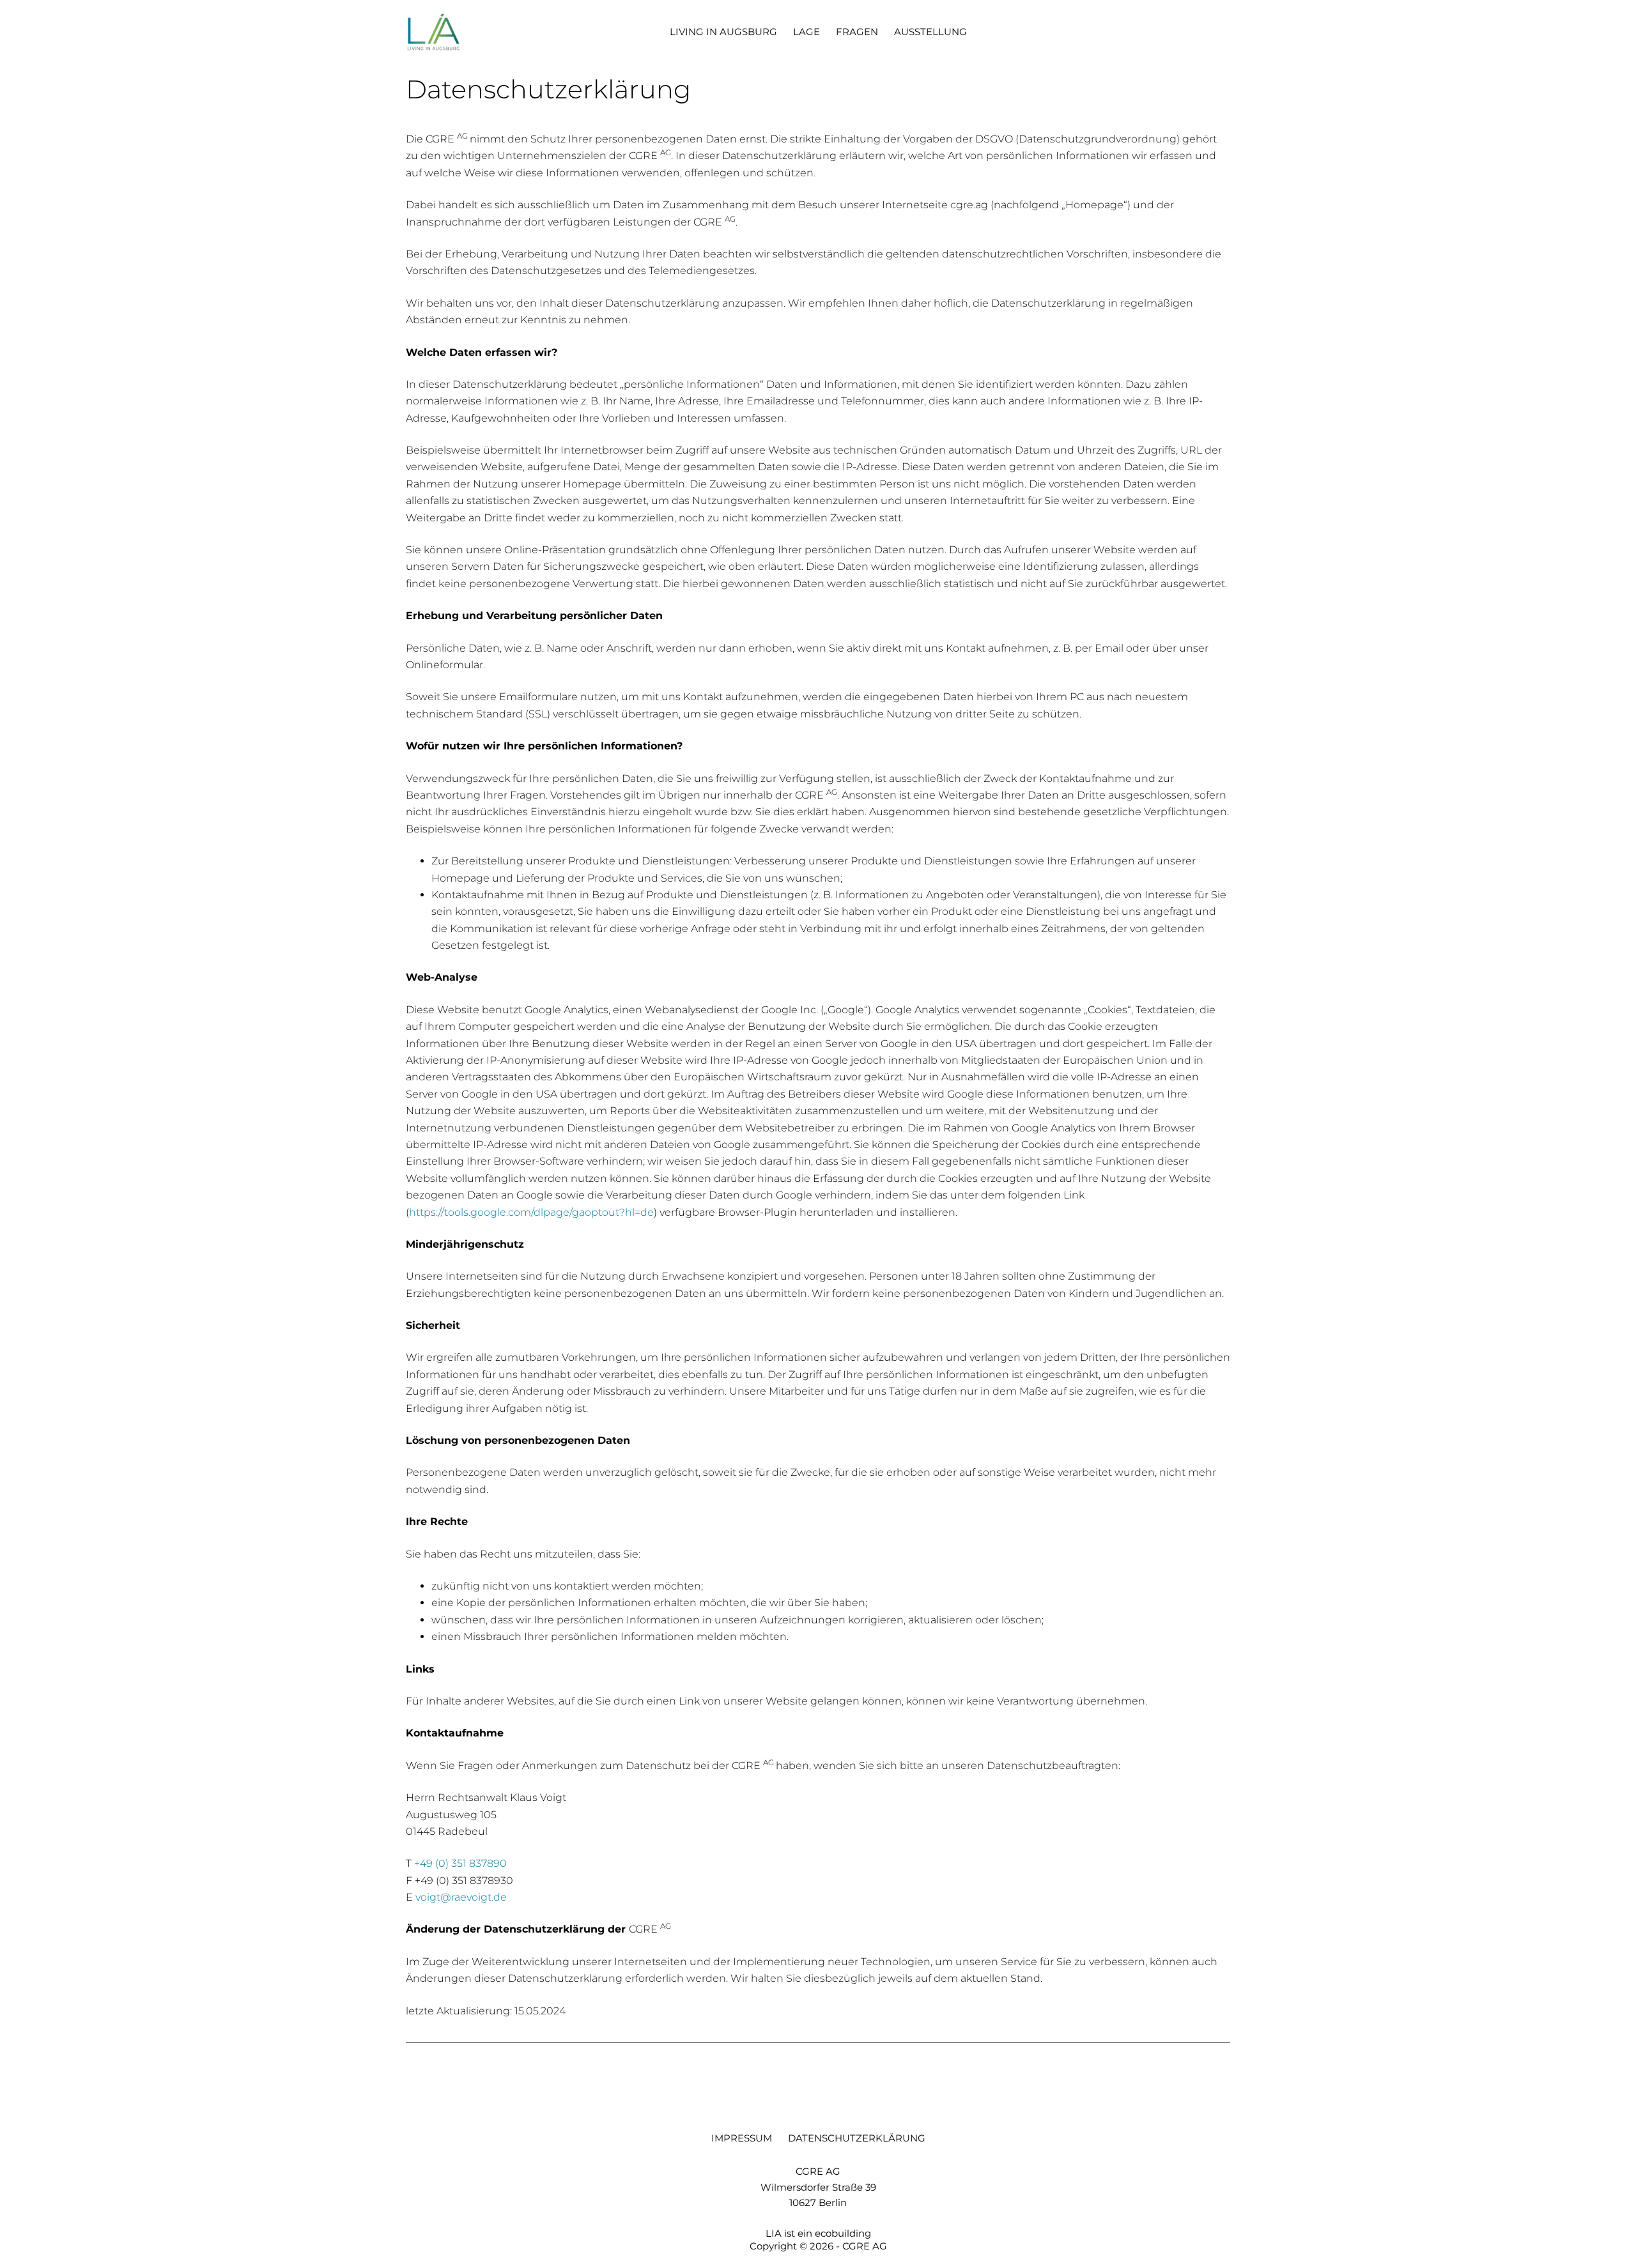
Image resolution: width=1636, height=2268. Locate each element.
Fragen (857, 32)
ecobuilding (843, 2233)
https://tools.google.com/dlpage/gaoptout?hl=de (531, 1212)
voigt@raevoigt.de (461, 1897)
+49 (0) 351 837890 (460, 1863)
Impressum (742, 2138)
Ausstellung (930, 32)
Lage (806, 32)
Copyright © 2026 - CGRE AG (818, 2246)
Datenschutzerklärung (857, 2138)
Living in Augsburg (723, 32)
